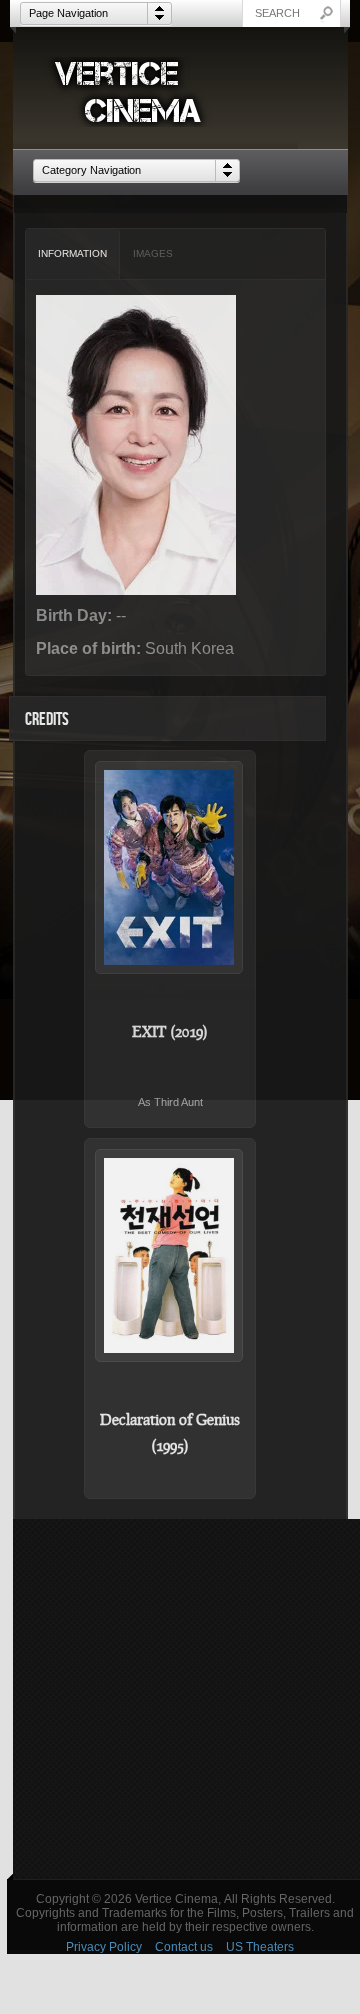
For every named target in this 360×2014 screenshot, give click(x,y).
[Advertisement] (180, 1699)
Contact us (184, 1947)
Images (153, 253)
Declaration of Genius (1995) (170, 1432)
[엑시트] (170, 867)
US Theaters (260, 1947)
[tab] (73, 254)
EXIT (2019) (170, 1031)
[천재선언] (170, 1255)
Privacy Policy (104, 1947)
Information (72, 253)
